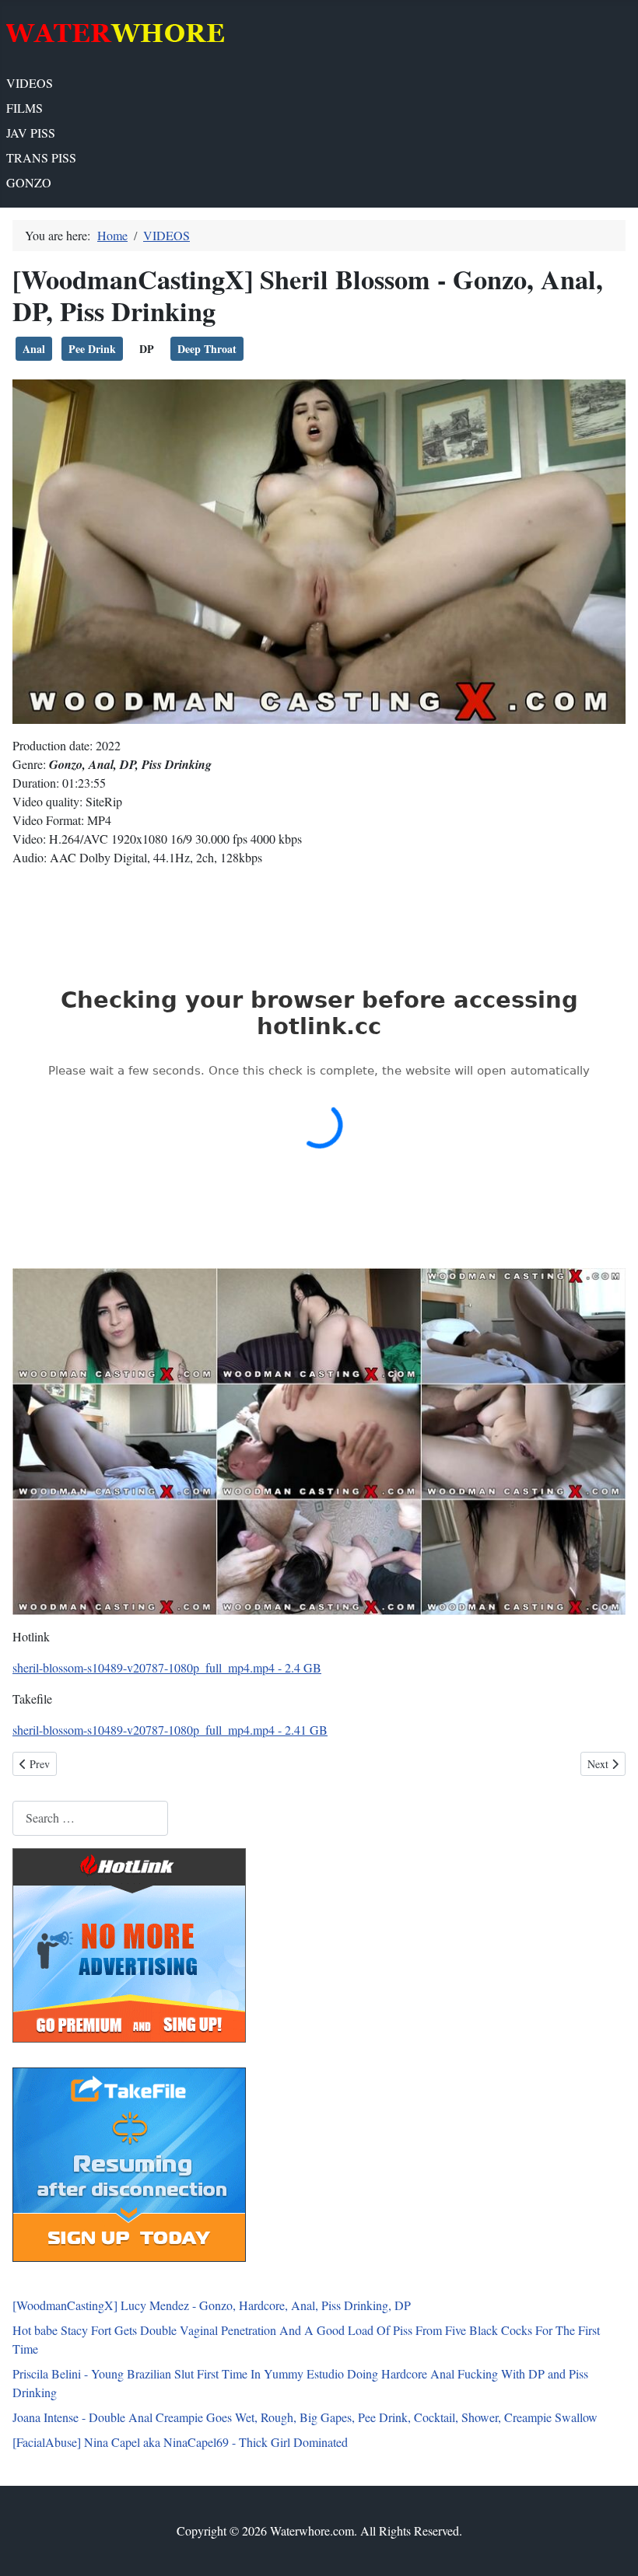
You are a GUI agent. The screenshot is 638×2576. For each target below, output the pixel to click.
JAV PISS (31, 133)
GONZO (29, 182)
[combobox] (90, 1818)
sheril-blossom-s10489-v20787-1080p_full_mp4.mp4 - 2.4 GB (167, 1667)
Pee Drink (92, 349)
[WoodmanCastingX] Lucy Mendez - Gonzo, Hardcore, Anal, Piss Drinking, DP (212, 2305)
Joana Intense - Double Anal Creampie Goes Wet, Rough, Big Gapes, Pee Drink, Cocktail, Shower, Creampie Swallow (305, 2417)
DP (147, 349)
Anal (34, 349)
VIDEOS (30, 83)
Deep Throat (207, 349)
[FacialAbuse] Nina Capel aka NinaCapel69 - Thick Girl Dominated (180, 2442)
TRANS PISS (41, 157)
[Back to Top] (611, 2547)
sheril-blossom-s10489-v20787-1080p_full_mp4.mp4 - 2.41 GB (170, 1730)
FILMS (25, 108)
